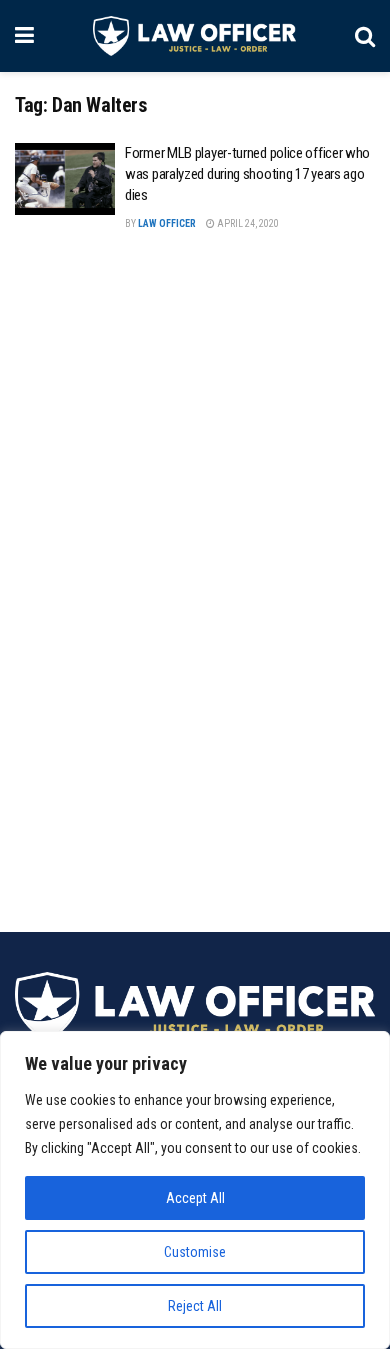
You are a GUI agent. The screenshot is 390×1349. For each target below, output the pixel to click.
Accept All (195, 1198)
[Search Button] (365, 36)
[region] (195, 1190)
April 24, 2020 (247, 223)
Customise (195, 1252)
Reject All (195, 1306)
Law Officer (167, 223)
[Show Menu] (24, 36)
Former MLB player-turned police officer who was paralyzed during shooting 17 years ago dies (247, 174)
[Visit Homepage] (194, 36)
